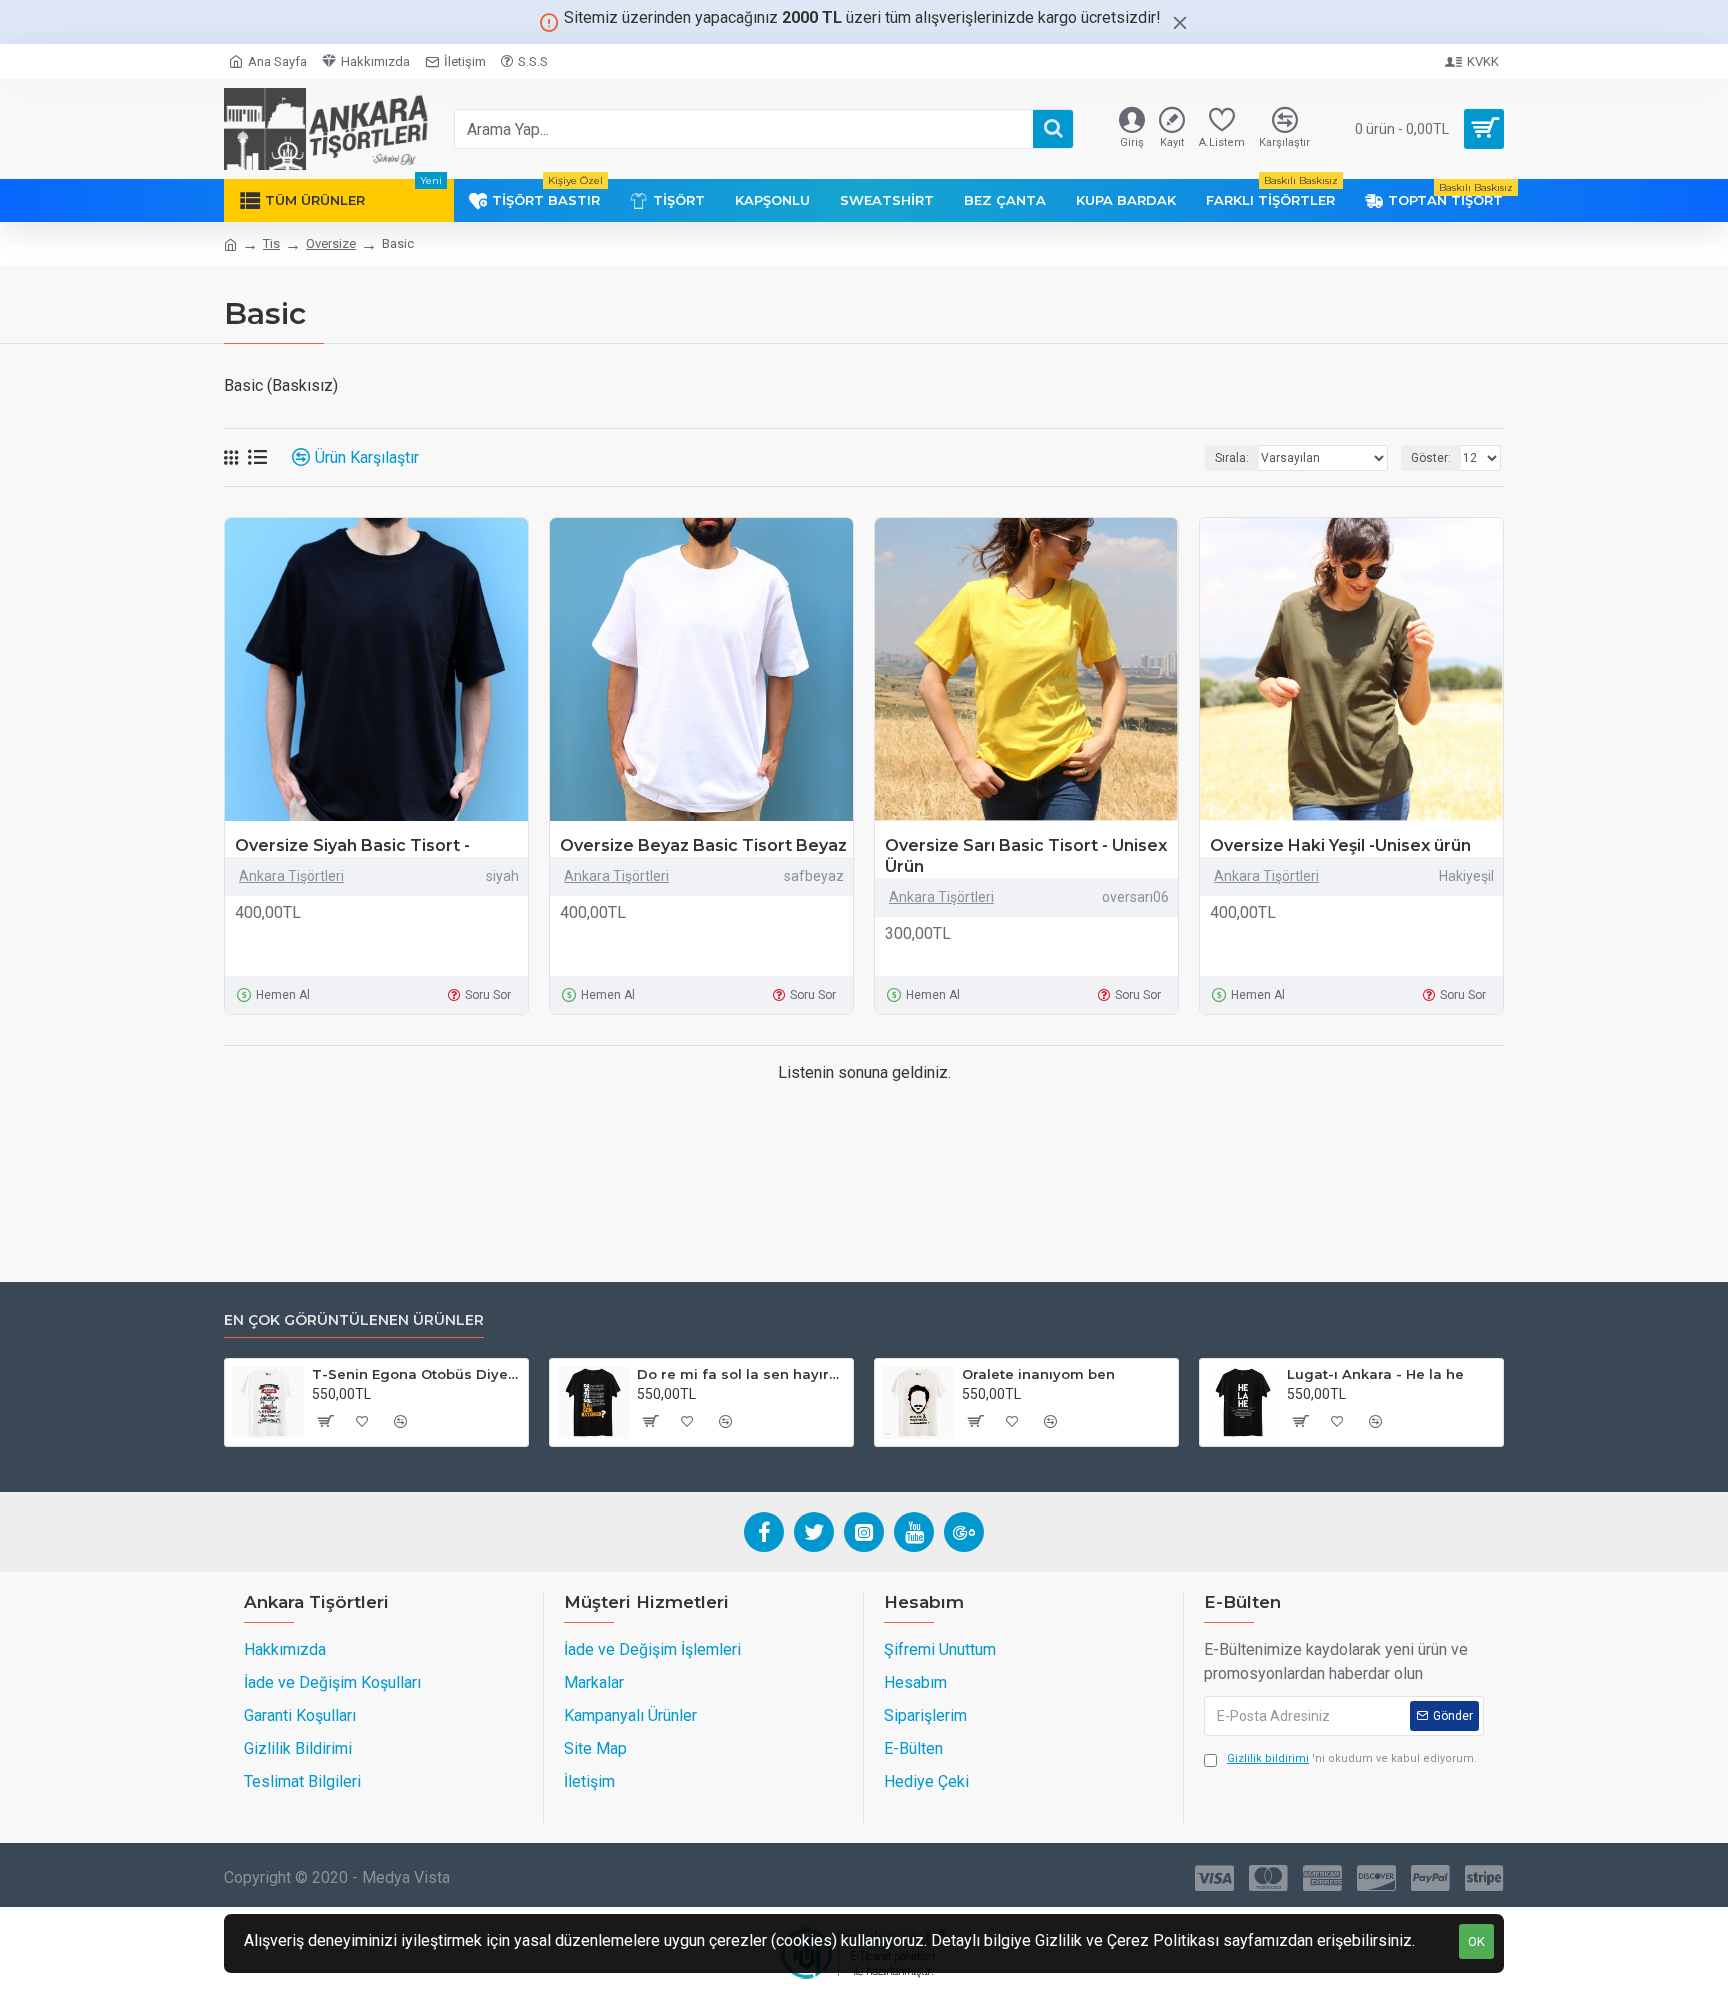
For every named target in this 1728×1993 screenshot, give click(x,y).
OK (1476, 1941)
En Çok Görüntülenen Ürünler (354, 1320)
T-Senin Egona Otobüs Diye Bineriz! (416, 1374)
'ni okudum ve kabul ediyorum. (1352, 1758)
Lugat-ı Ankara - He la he (1375, 1374)
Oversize (331, 243)
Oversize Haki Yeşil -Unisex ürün (1340, 845)
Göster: (1431, 458)
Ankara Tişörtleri (291, 876)
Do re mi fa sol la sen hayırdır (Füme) (741, 1374)
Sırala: (1232, 458)
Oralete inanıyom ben (1038, 1374)
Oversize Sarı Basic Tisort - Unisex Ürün (1026, 856)
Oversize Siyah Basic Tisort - (352, 845)
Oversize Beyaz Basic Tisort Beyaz (703, 845)
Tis (271, 243)
